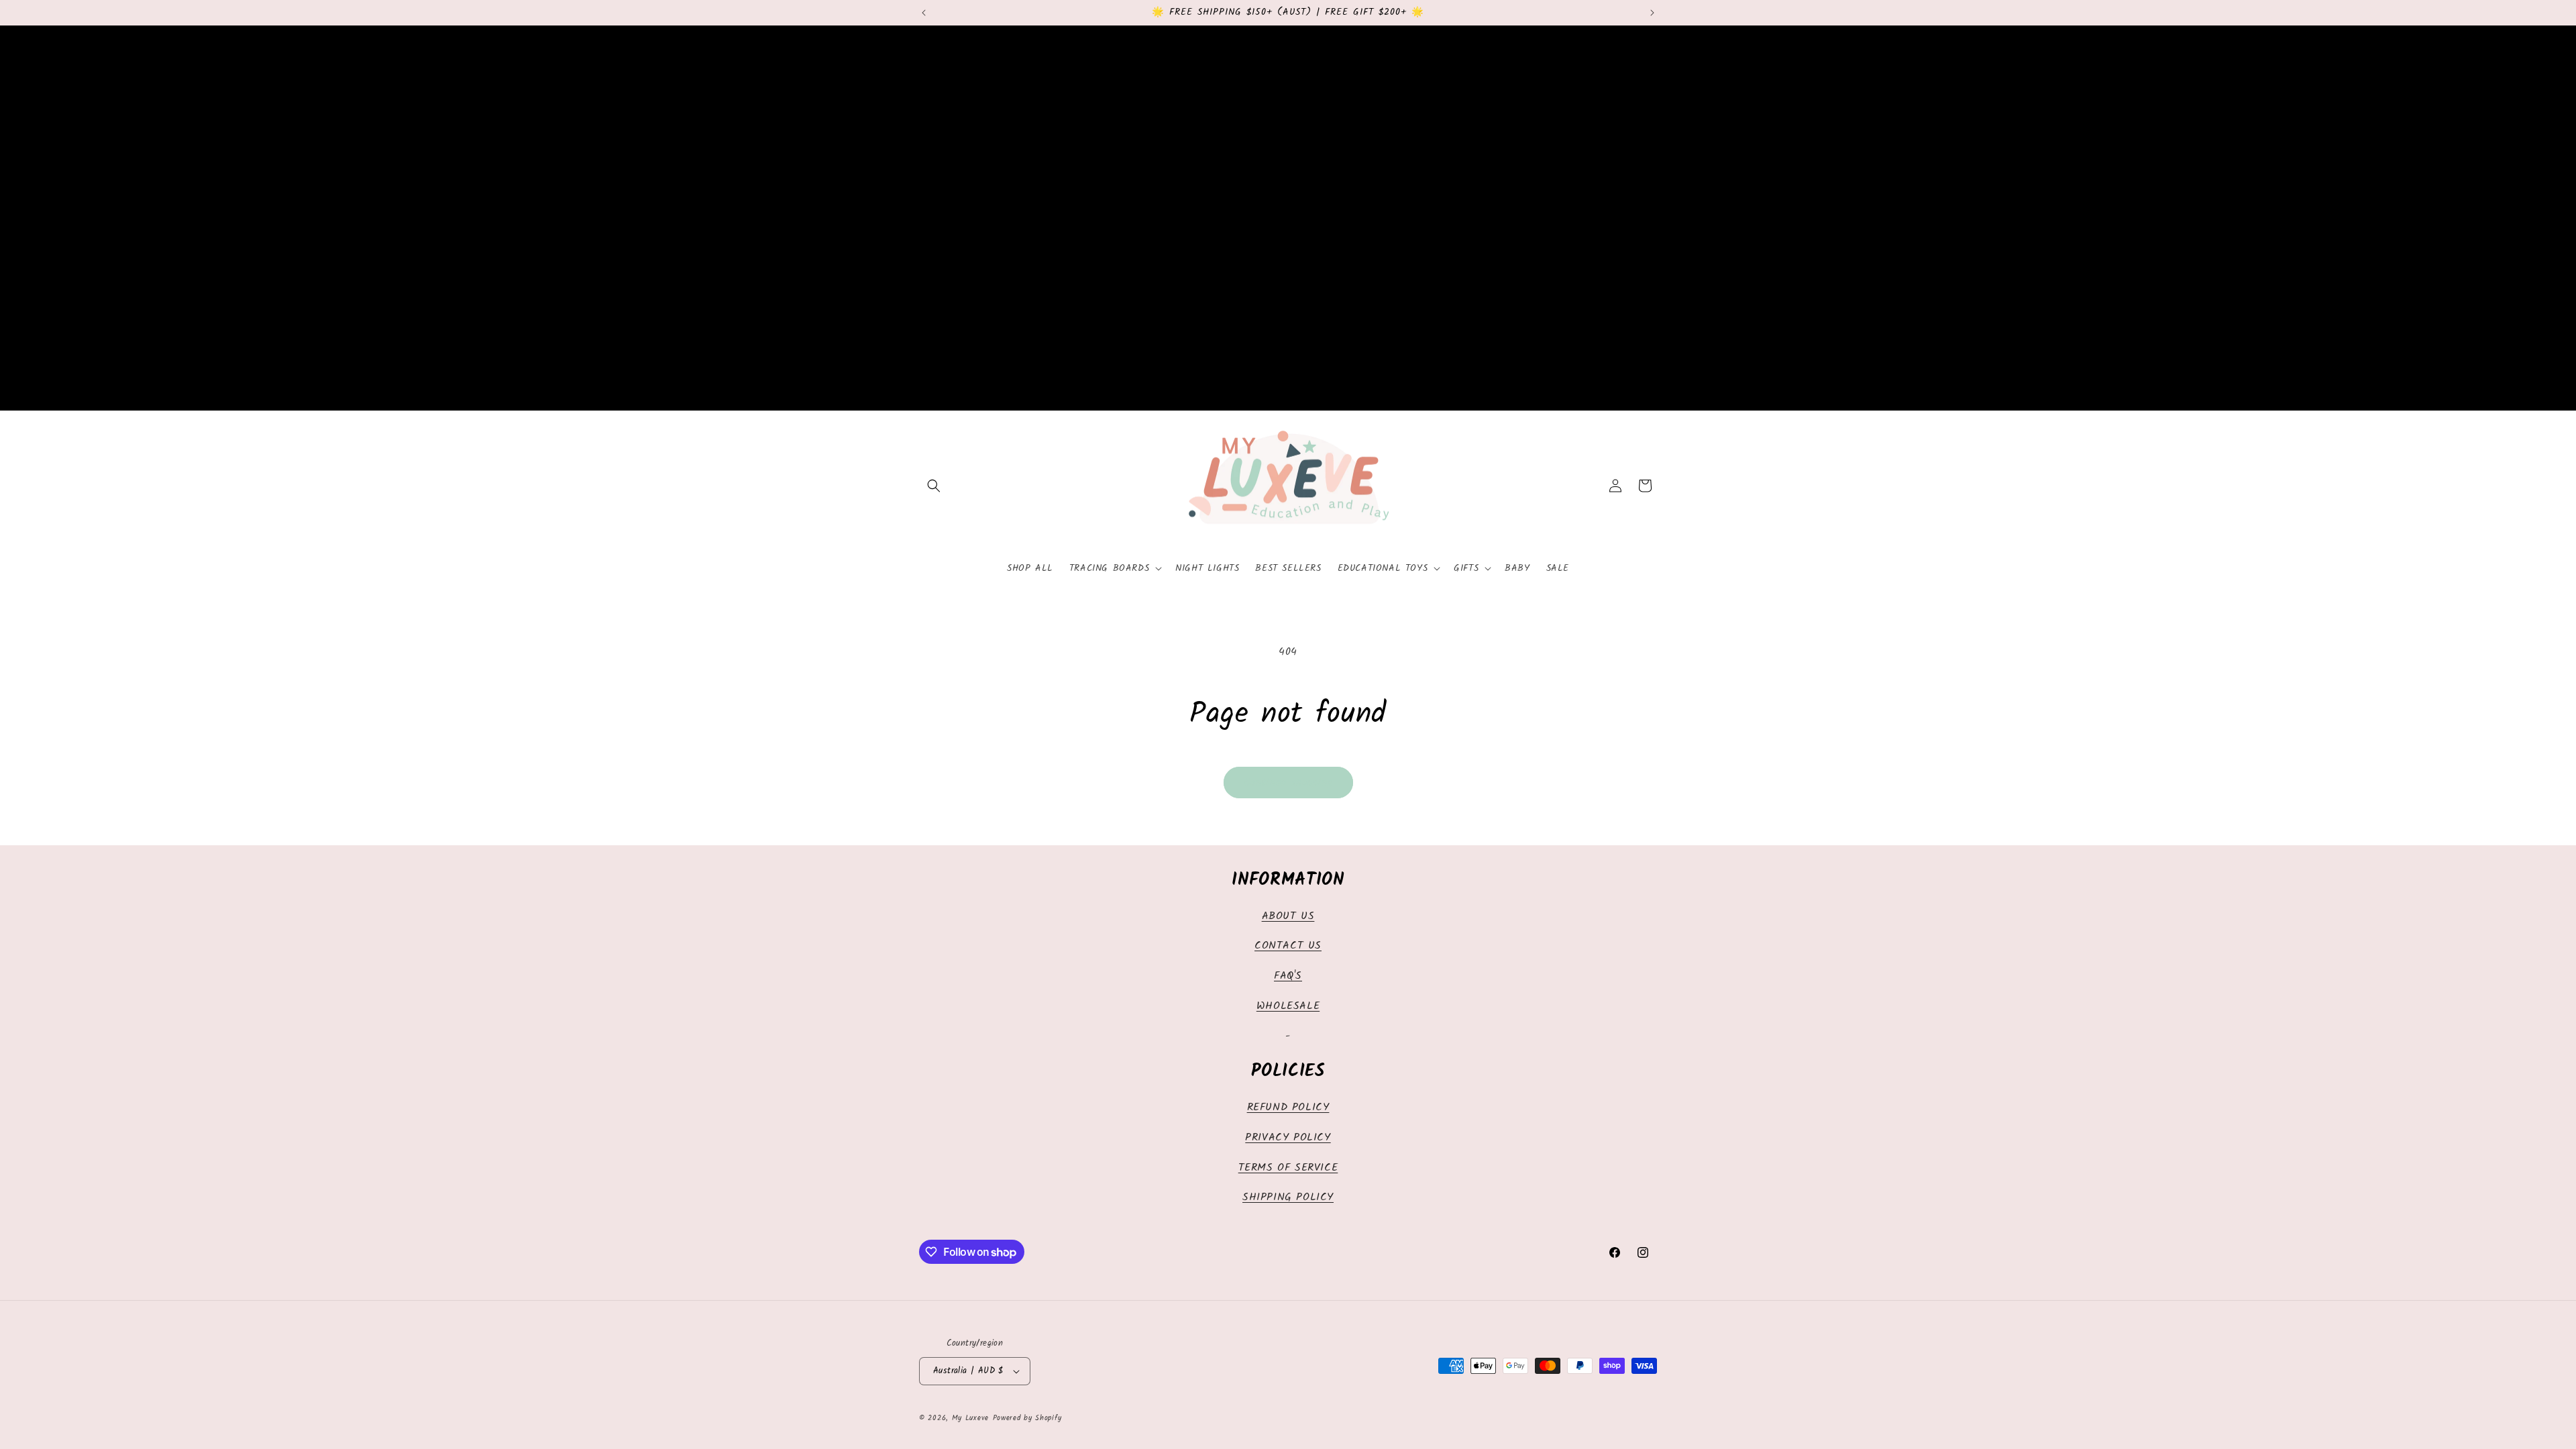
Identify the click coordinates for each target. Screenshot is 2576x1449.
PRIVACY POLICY (1288, 1137)
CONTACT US (1288, 946)
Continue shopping (1288, 783)
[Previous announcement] (924, 13)
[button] (934, 486)
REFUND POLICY (1288, 1107)
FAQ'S (1288, 976)
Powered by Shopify (1027, 1418)
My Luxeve (970, 1418)
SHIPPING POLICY (1288, 1197)
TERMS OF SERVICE (1288, 1168)
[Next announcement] (1652, 13)
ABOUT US (1288, 916)
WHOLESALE (1288, 1006)
